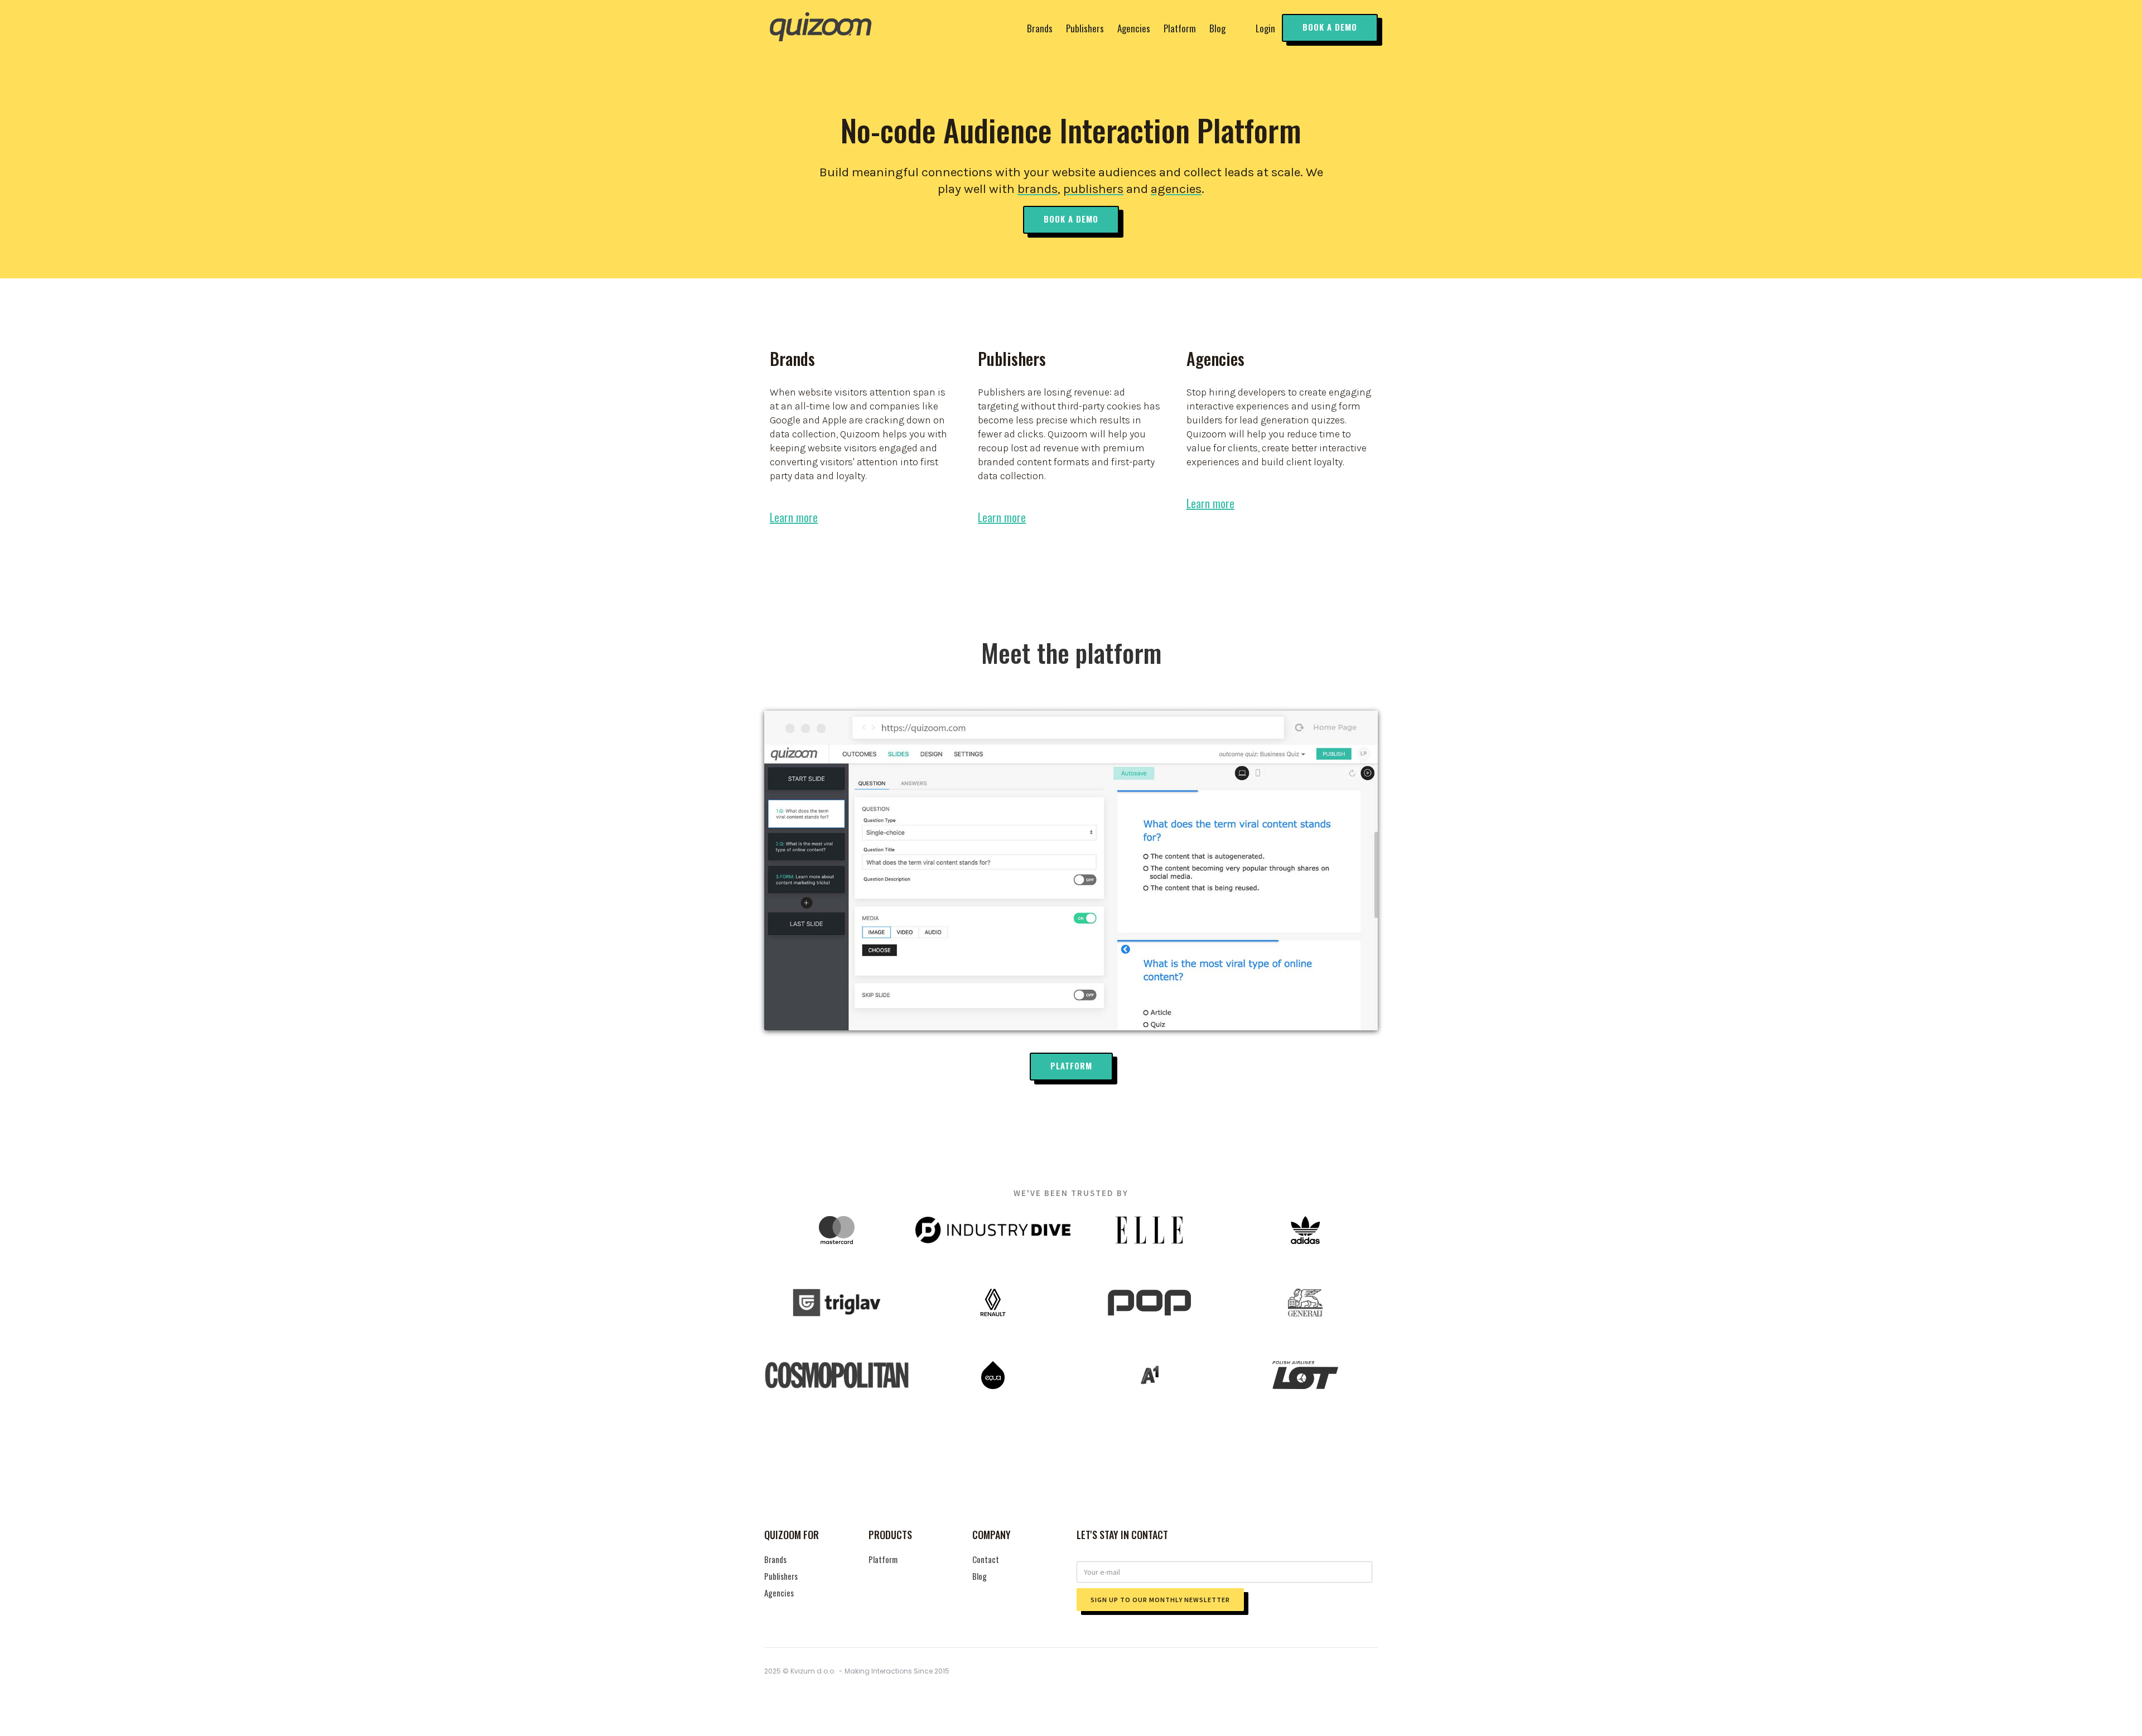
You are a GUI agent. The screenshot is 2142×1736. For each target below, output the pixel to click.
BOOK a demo (1330, 27)
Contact (986, 1559)
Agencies (1134, 28)
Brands (1040, 28)
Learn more (794, 517)
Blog (1217, 28)
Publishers (1085, 28)
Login (1265, 28)
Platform (1180, 28)
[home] (820, 28)
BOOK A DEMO (1071, 219)
